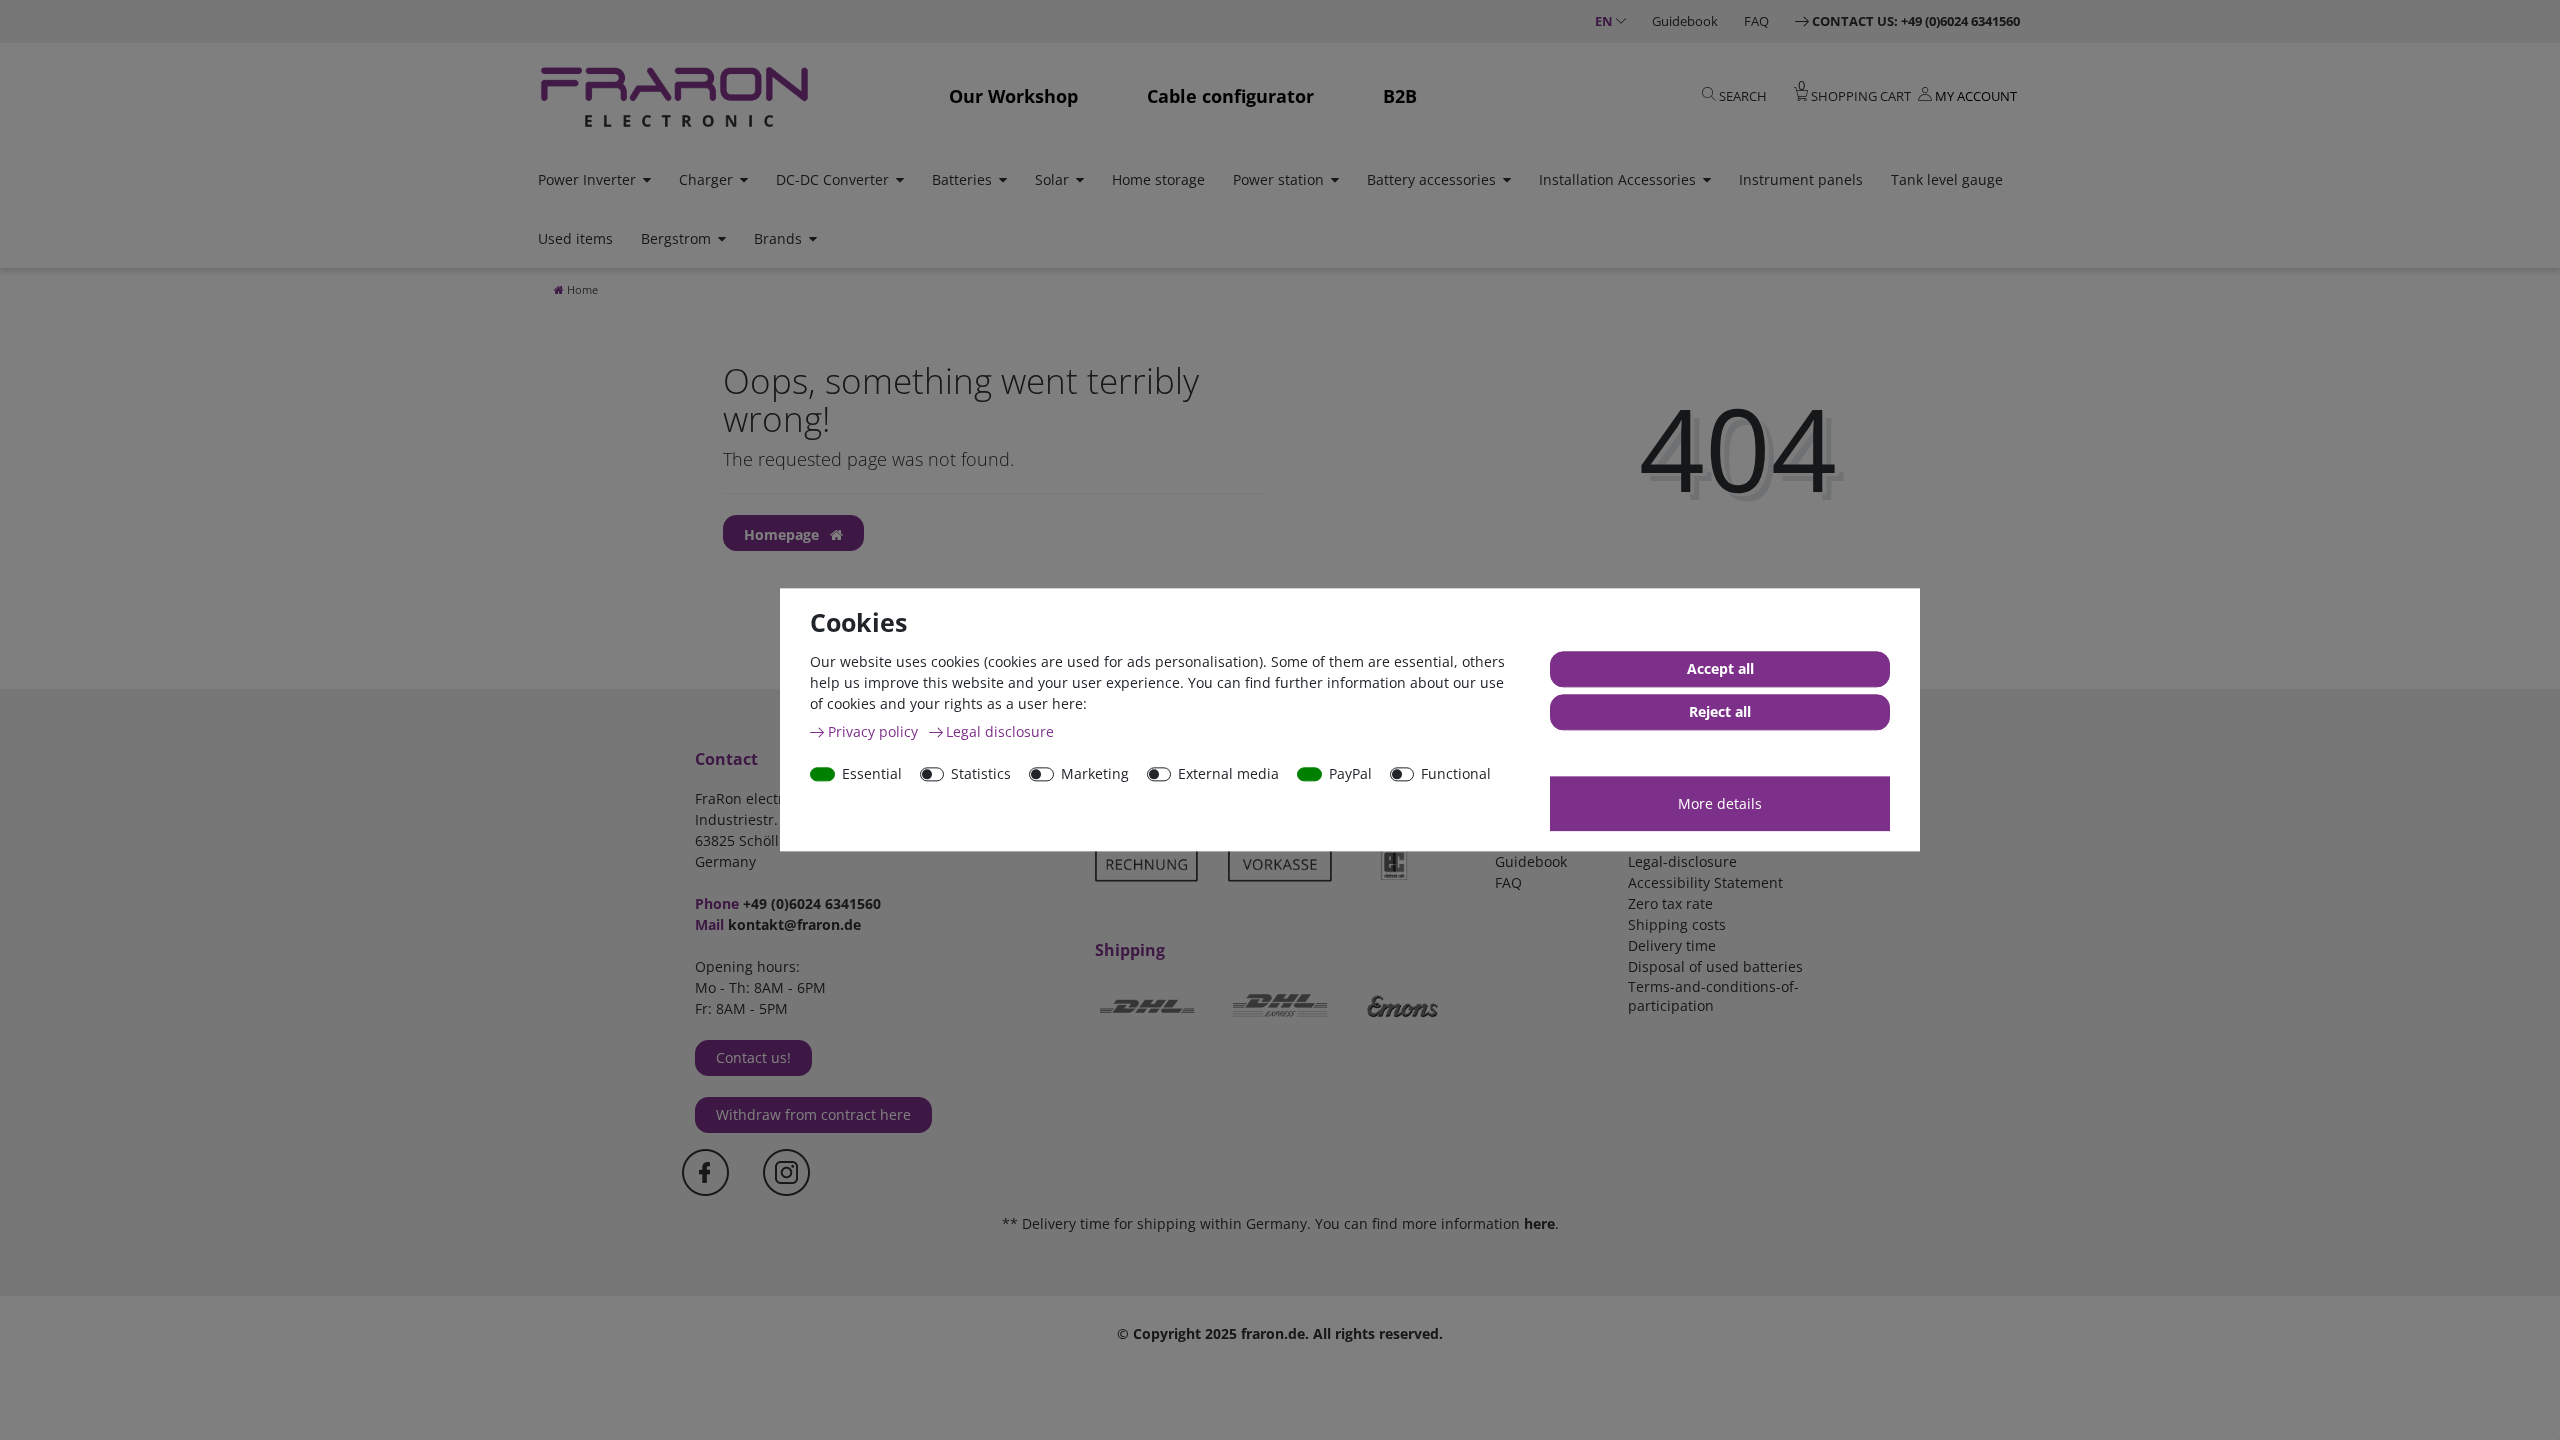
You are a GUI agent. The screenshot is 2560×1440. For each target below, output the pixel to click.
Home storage (1158, 179)
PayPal (1350, 773)
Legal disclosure (1000, 731)
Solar (1052, 179)
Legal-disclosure (1682, 861)
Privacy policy (875, 731)
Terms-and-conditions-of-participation (1713, 996)
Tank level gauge (1947, 179)
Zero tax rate (1670, 903)
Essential (872, 773)
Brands (778, 238)
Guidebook (1685, 21)
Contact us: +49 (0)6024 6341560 (1916, 21)
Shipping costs (1677, 924)
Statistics (981, 773)
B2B (1400, 96)
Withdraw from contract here (813, 1114)
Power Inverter (587, 179)
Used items (575, 238)
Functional (1456, 773)
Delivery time (1672, 945)
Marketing (1095, 773)
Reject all (1720, 712)
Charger (706, 179)
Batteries (962, 179)
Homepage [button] (783, 534)
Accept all (1720, 669)
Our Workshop (1013, 96)
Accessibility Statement (1705, 882)
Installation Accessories (1617, 179)
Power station (1278, 179)
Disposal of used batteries (1715, 966)
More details (1720, 803)
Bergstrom (676, 238)
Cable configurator (1230, 96)
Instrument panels (1801, 179)
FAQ (1756, 21)
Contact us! (753, 1057)
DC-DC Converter (832, 179)
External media (1228, 773)
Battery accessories (1431, 179)
